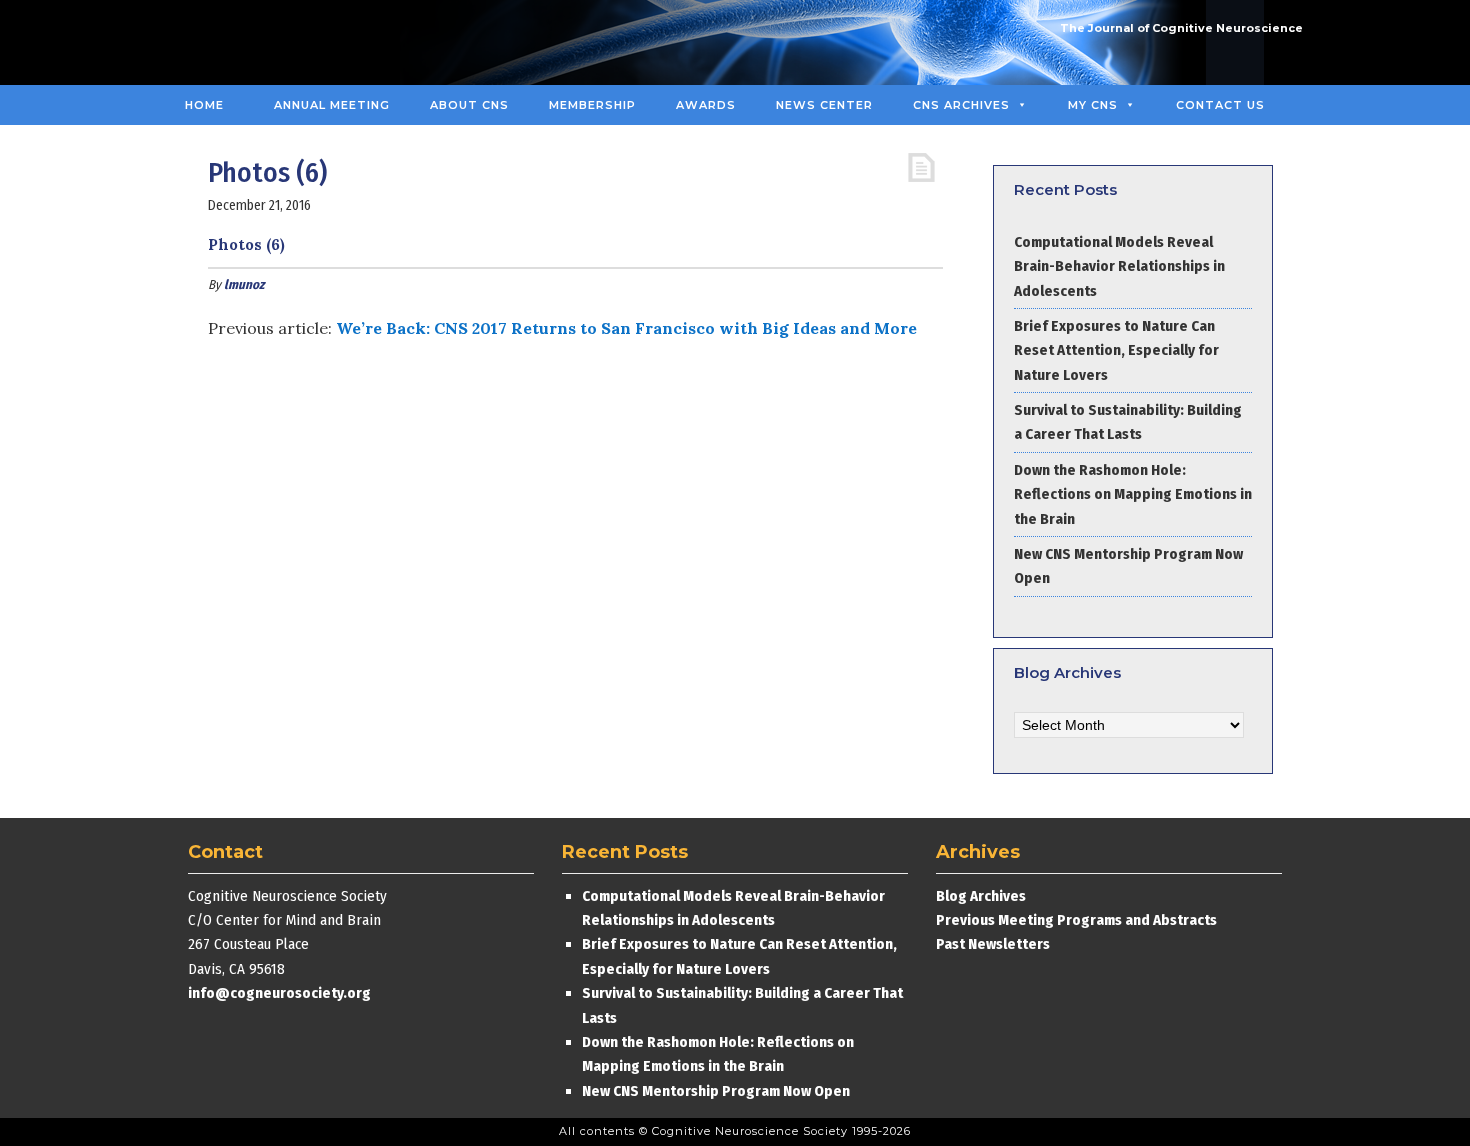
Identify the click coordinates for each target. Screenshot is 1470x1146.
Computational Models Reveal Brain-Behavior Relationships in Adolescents (1119, 266)
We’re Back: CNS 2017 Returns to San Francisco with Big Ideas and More (626, 328)
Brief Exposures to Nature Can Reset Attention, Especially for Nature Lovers (1116, 350)
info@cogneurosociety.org (279, 993)
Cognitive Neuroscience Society (318, 42)
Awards (706, 105)
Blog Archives (981, 896)
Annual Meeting (332, 105)
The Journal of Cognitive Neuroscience (1181, 28)
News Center (824, 105)
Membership (592, 105)
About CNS (469, 105)
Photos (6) (246, 244)
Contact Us (1220, 105)
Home (204, 105)
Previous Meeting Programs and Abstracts (1076, 920)
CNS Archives (961, 105)
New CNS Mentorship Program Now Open (716, 1091)
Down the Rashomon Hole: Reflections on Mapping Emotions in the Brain (1133, 494)
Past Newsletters (993, 944)
